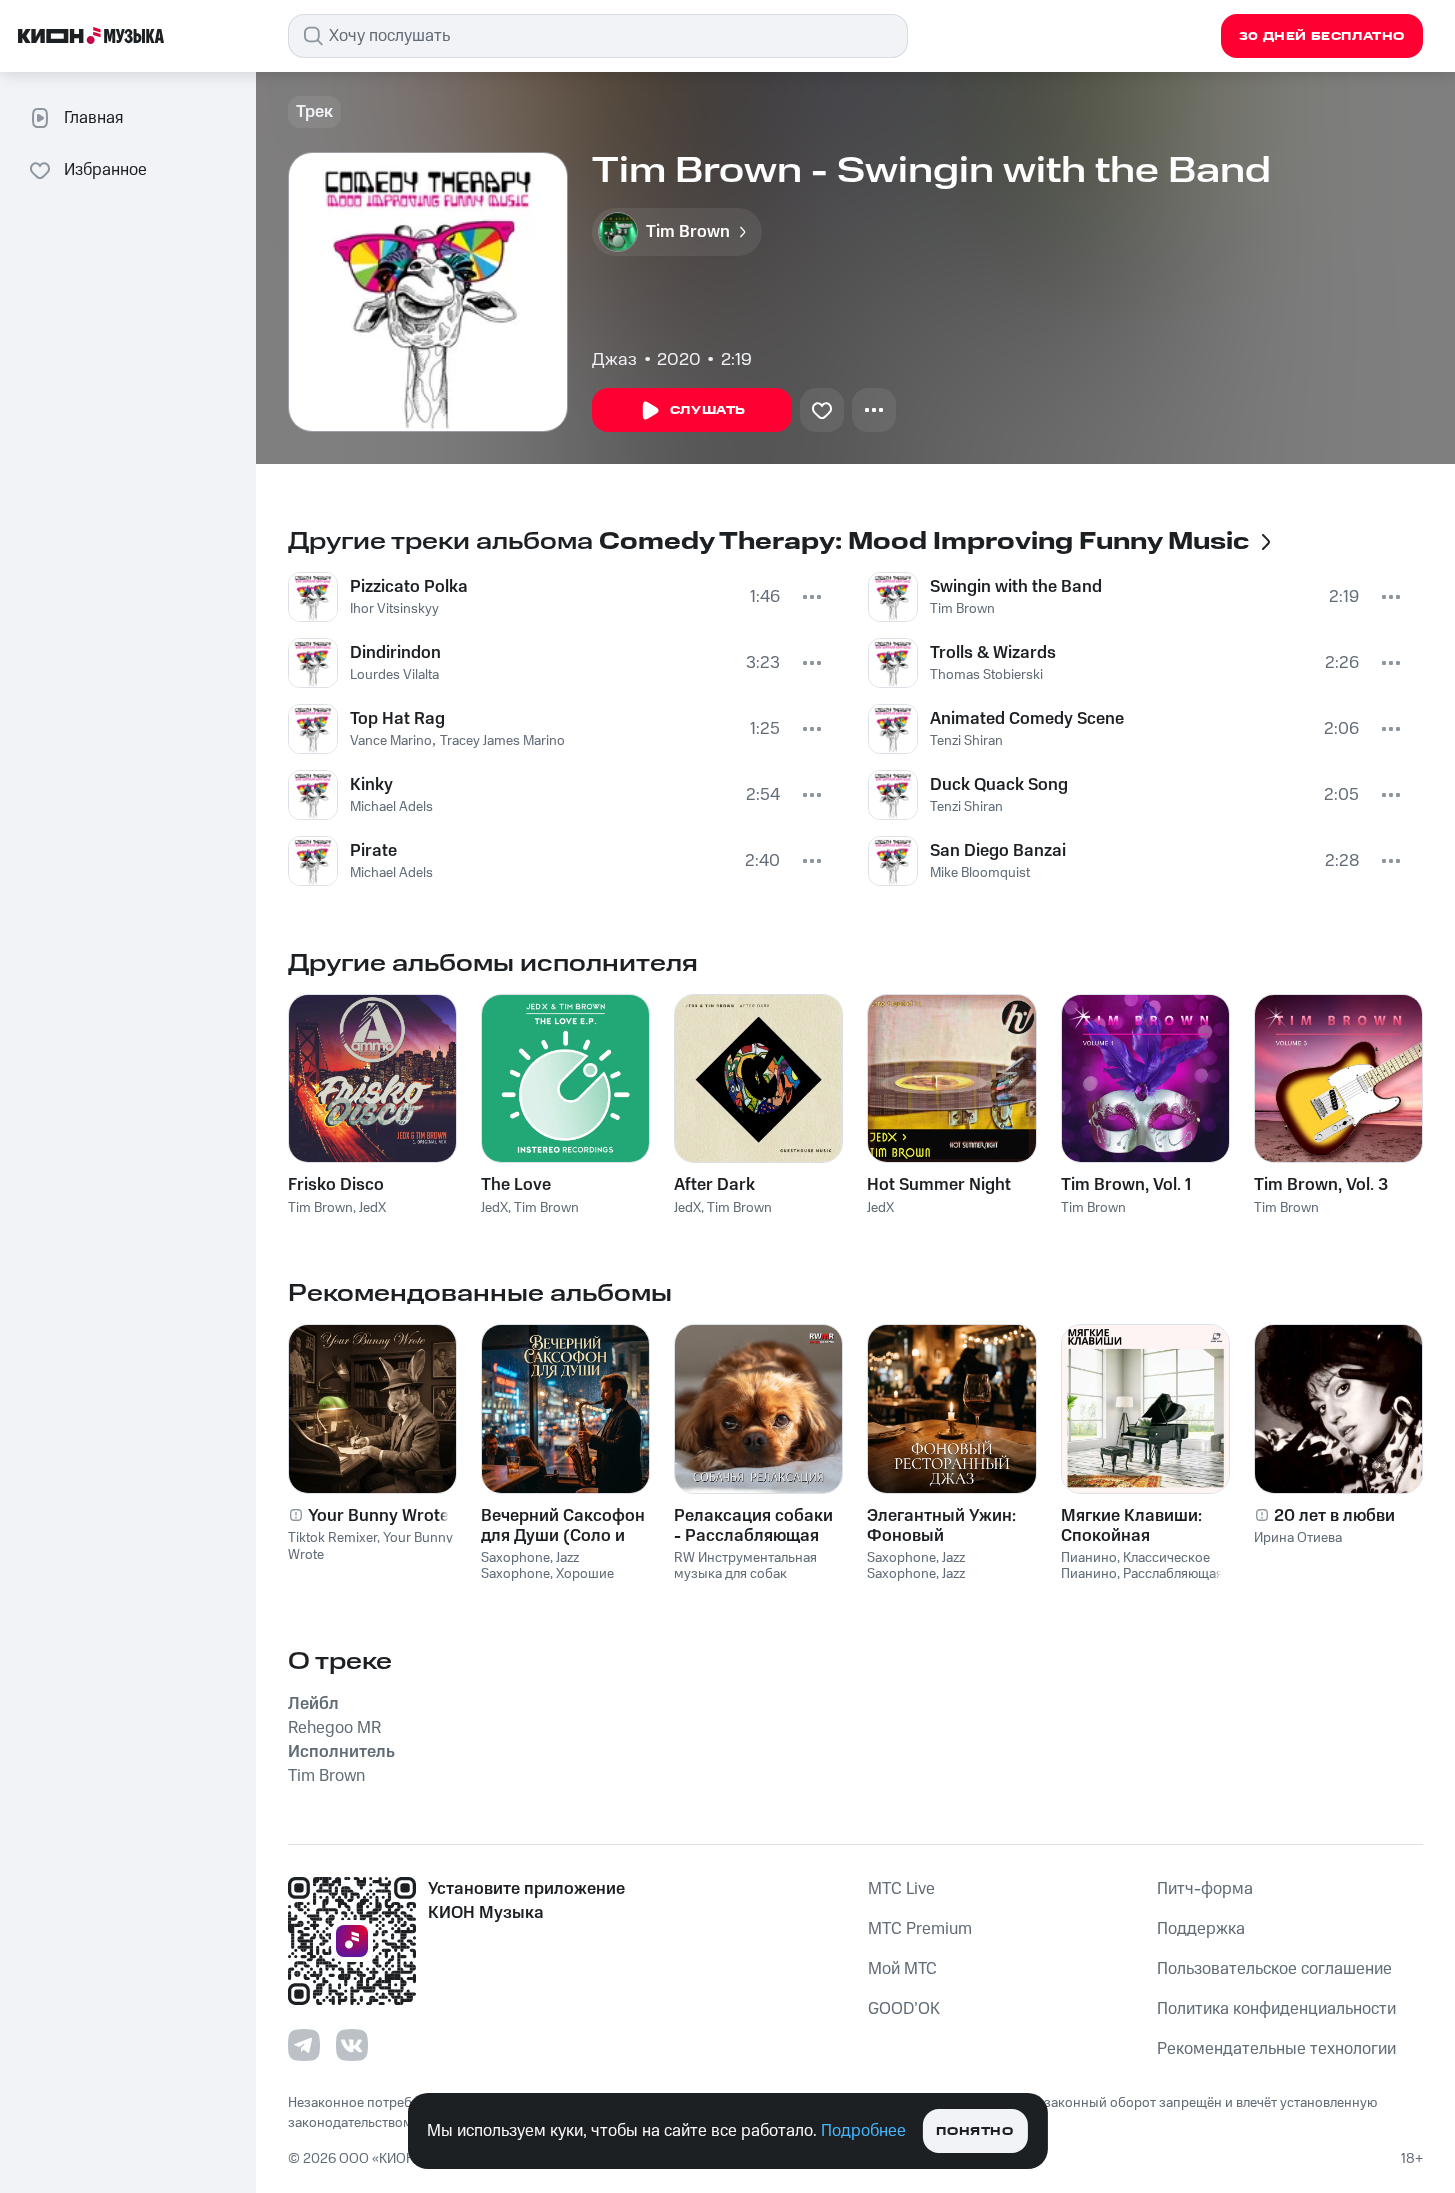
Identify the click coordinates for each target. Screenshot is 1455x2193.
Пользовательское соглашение (1274, 1969)
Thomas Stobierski (986, 675)
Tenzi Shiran (966, 741)
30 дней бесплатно (1322, 36)
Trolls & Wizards (993, 653)
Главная (93, 118)
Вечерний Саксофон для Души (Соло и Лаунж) (563, 1526)
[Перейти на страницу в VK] (352, 2045)
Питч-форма (1205, 1889)
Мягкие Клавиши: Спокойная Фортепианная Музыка (1131, 1526)
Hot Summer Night (939, 1185)
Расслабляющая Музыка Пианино (1142, 1582)
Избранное (105, 170)
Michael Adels (391, 807)
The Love (516, 1185)
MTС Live (901, 1889)
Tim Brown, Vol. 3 (1321, 1185)
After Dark (714, 1185)
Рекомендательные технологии (1276, 2049)
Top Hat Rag (397, 719)
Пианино (1089, 1558)
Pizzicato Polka (409, 587)
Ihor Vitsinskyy (394, 609)
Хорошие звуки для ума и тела (547, 1582)
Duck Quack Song (999, 785)
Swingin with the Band (1016, 587)
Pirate (373, 851)
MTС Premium (920, 1929)
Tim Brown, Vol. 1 (1126, 1185)
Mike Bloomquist (980, 873)
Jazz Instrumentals (916, 1582)
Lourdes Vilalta (394, 675)
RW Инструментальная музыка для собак (745, 1566)
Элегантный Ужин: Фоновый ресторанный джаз (944, 1526)
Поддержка (1201, 1929)
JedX (372, 1208)
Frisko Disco (336, 1185)
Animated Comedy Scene (1027, 719)
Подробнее (863, 2131)
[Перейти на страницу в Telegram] (304, 2045)
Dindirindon (395, 653)
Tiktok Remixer (332, 1538)
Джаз (614, 360)
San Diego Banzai (998, 851)
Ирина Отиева (1298, 1538)
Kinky (371, 785)
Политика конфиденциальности (1276, 2009)
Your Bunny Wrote (378, 1516)
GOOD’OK (904, 2009)
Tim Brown (962, 609)
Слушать (708, 410)
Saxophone (515, 1558)
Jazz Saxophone (530, 1566)
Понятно (974, 2131)
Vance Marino (391, 741)
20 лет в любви (1334, 1516)
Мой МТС (902, 1969)
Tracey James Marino (502, 741)
